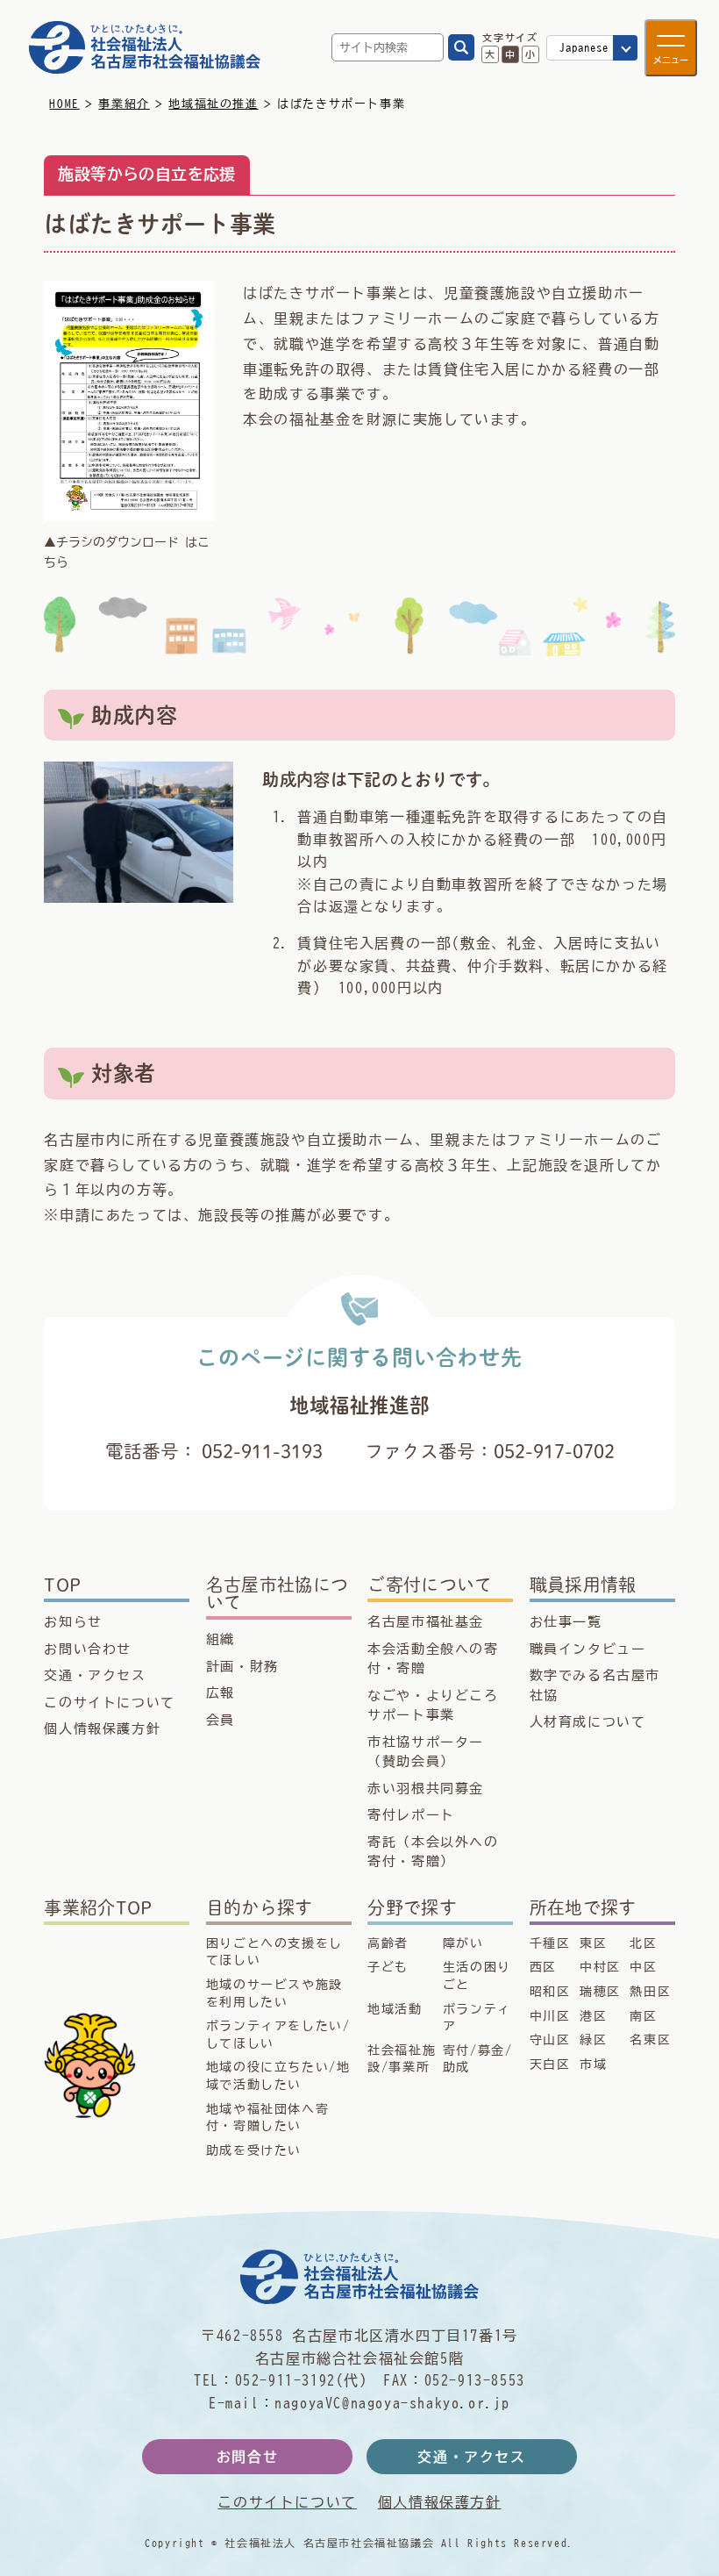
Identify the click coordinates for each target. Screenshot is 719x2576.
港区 (593, 2016)
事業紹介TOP (98, 1907)
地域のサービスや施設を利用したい (274, 1993)
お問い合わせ (88, 1649)
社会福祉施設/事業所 (402, 2059)
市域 (593, 2064)
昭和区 (550, 1992)
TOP (62, 1585)
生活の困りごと (477, 1976)
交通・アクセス (95, 1675)
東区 (593, 1943)
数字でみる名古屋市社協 (595, 1685)
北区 (643, 1943)
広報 (221, 1693)
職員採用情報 (583, 1585)
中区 (643, 1967)
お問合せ (247, 2457)
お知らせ (73, 1622)
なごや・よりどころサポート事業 (433, 1706)
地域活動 (395, 2009)
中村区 (600, 1967)
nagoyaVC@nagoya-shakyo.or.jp (392, 2403)
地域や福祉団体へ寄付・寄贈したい (267, 2118)
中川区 (550, 2016)
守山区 (550, 2040)
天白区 (550, 2064)
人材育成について (588, 1722)
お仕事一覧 (566, 1622)
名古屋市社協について (278, 1593)
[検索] (461, 47)
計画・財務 (242, 1667)
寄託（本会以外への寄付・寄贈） (433, 1852)
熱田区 (650, 1992)
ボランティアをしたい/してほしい (278, 2035)
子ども (388, 1967)
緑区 (593, 2040)
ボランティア (477, 2018)
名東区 (650, 2040)
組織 (221, 1639)
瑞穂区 (600, 1992)
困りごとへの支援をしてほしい (274, 1952)
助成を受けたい (254, 2150)
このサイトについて (109, 1703)
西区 (543, 1967)
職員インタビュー (588, 1649)
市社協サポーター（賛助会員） (426, 1752)
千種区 (550, 1943)
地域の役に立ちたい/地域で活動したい (278, 2076)
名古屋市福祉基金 (426, 1622)
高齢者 (388, 1943)
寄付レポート (411, 1815)
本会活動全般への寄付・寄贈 (433, 1659)
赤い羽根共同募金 (426, 1789)
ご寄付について (430, 1585)
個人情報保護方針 (102, 1729)
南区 (643, 2016)
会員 (221, 1720)
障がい (463, 1943)
